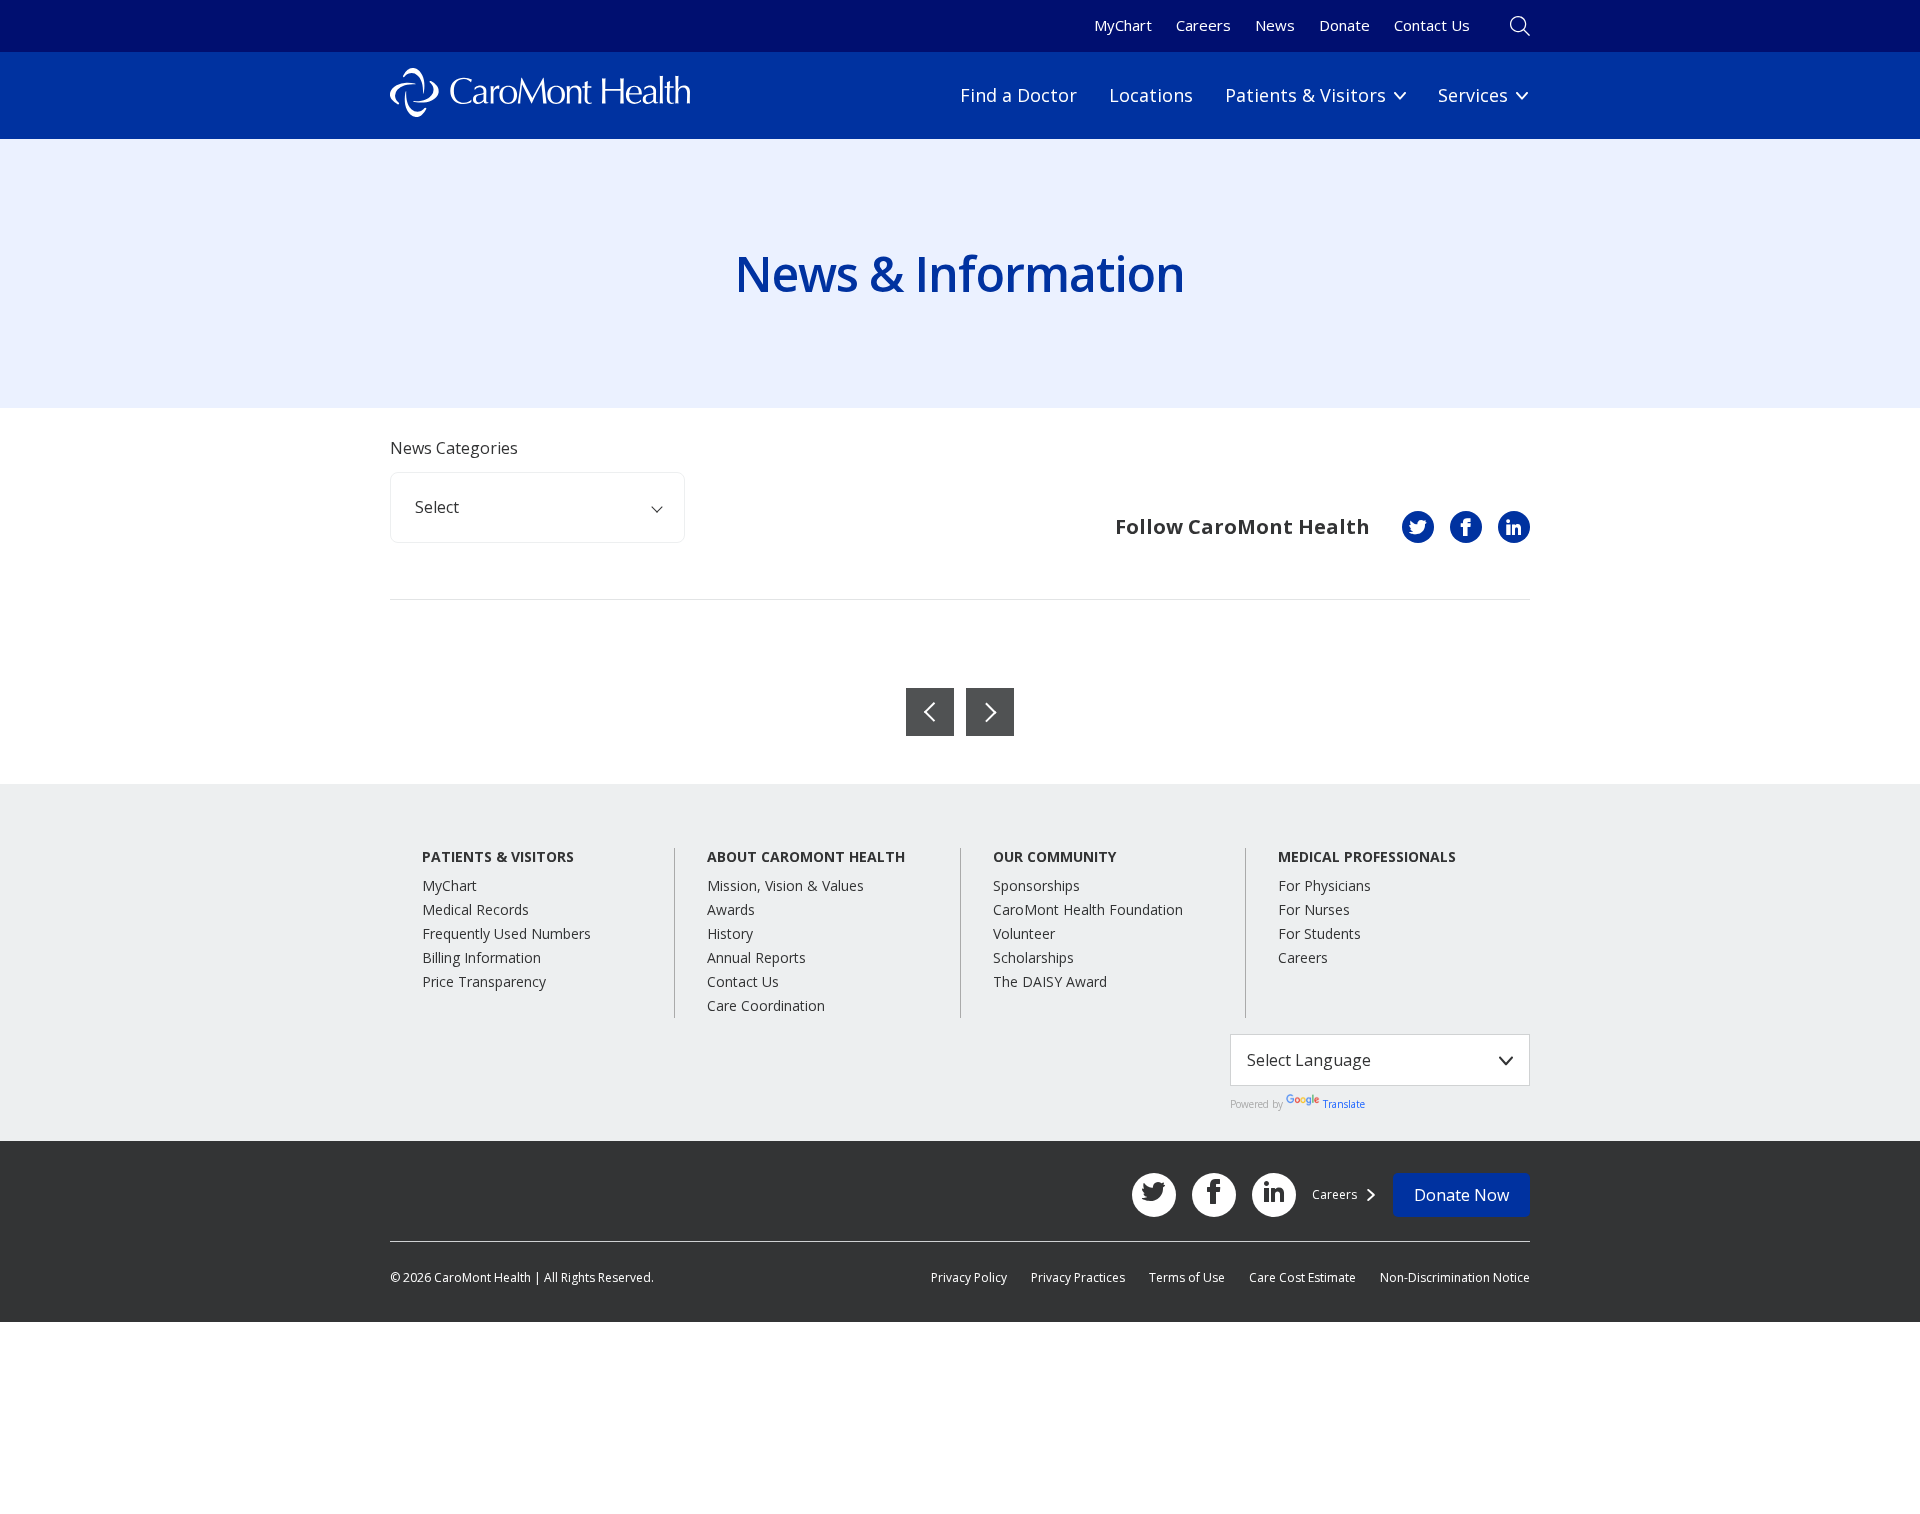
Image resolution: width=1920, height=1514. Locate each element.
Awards (731, 909)
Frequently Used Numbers (506, 933)
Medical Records (475, 909)
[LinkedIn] (1514, 527)
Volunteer (1024, 933)
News (1275, 25)
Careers (1203, 25)
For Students (1319, 933)
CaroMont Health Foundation (1088, 909)
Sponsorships (1036, 885)
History (730, 933)
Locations (1151, 95)
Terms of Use (1187, 1277)
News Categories (454, 448)
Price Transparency (484, 981)
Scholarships (1033, 957)
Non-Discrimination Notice (1455, 1277)
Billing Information (481, 957)
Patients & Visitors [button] (498, 857)
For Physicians (1324, 885)
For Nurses (1314, 909)
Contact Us (1432, 25)
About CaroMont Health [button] (806, 857)
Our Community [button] (1054, 857)
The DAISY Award (1050, 981)
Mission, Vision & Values (785, 885)
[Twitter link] (1154, 1195)
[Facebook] (1466, 527)
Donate (1344, 25)
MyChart (1123, 25)
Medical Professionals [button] (1367, 857)
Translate (1344, 1104)
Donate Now (1461, 1195)
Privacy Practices (1078, 1277)
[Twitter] (1418, 527)
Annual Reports (756, 957)
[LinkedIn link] (1274, 1195)
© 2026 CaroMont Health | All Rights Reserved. (522, 1277)
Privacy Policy (969, 1277)
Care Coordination (766, 1005)
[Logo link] (540, 95)
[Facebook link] (1214, 1195)
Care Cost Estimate (1302, 1277)
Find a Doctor (1018, 95)
